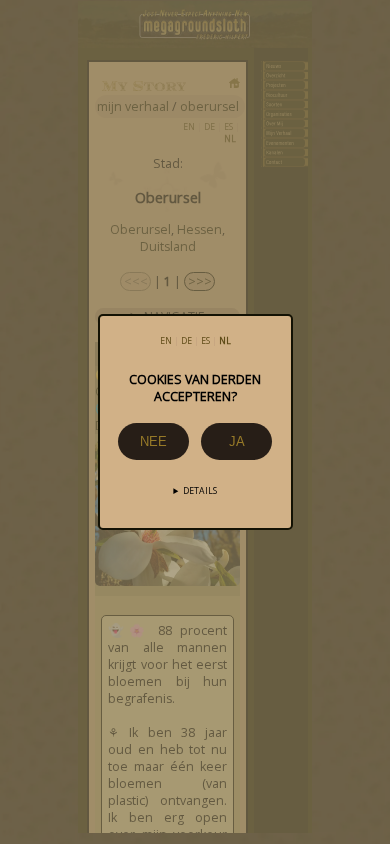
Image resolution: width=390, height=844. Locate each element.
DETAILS (200, 491)
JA (237, 441)
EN (166, 341)
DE (186, 341)
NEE (153, 441)
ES (205, 341)
